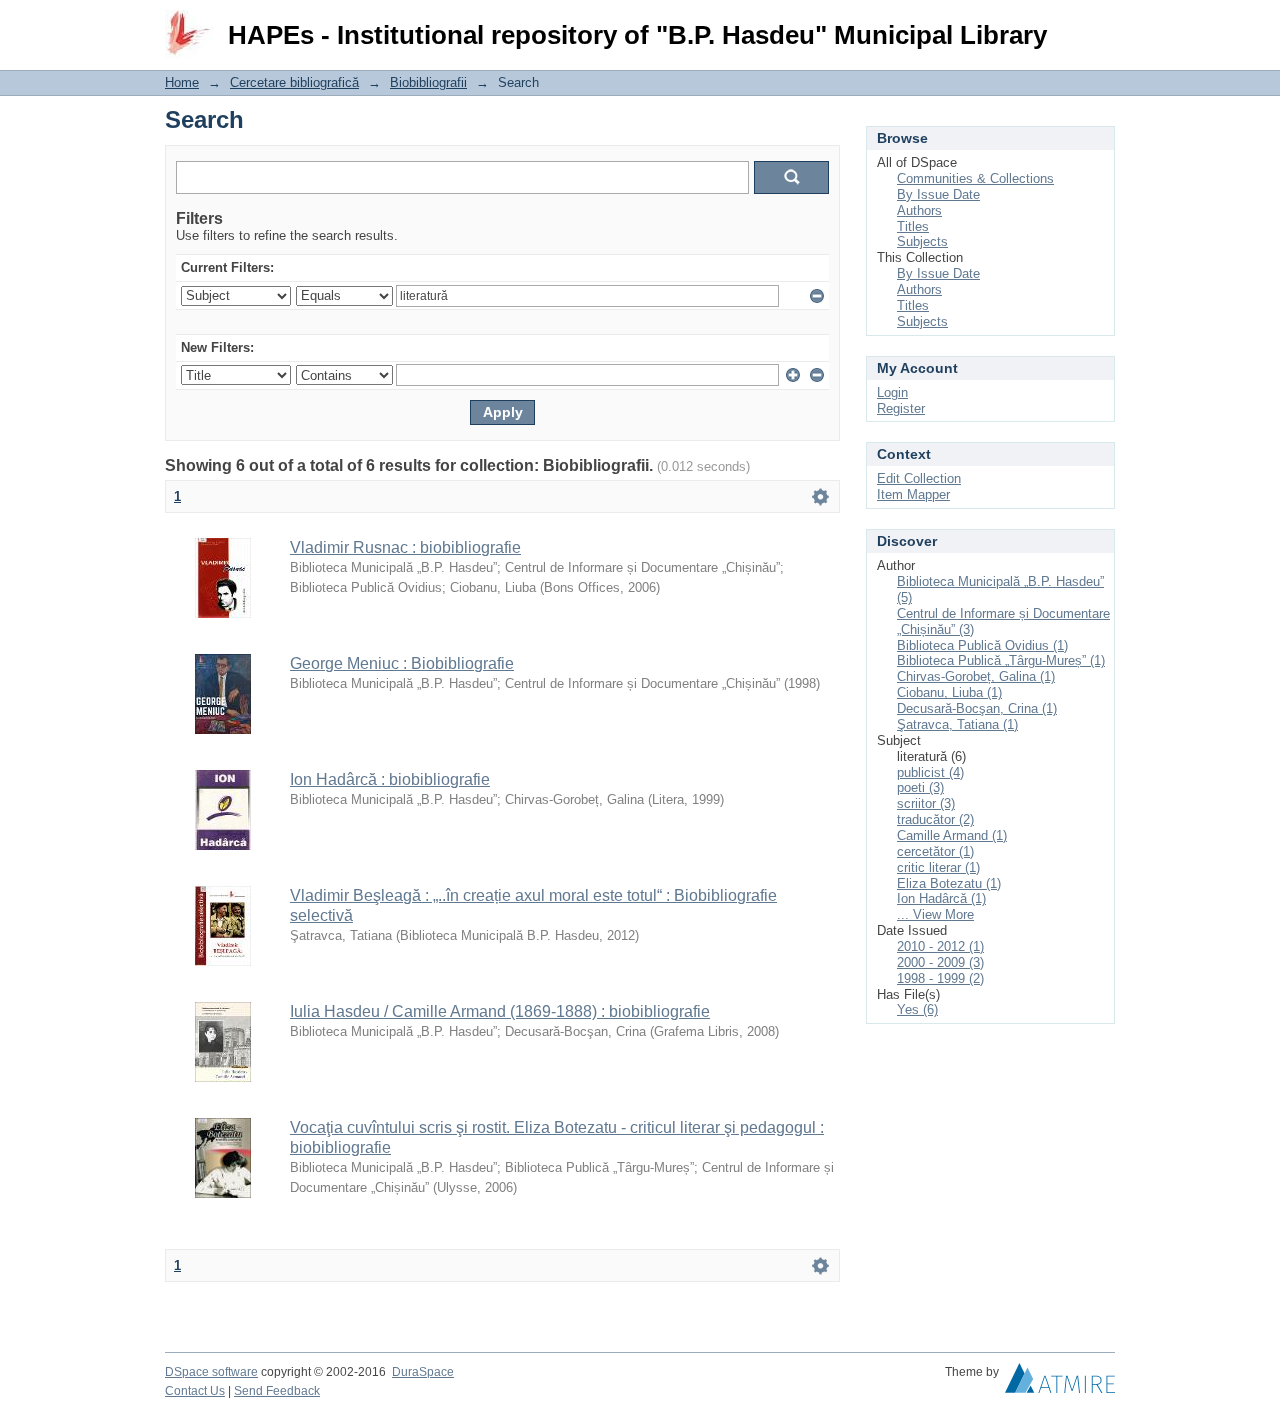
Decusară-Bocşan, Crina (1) (977, 708)
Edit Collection (919, 478)
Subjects (922, 241)
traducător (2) (935, 819)
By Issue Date (938, 194)
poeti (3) (920, 787)
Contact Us (195, 1391)
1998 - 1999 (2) (940, 978)
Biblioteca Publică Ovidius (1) (982, 645)
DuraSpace (423, 1372)
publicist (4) (930, 772)
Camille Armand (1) (952, 835)
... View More (935, 914)
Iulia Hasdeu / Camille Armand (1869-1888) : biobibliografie (500, 1011)
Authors (919, 210)
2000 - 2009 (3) (940, 962)
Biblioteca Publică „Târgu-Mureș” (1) (1001, 660)
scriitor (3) (926, 803)
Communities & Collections (975, 178)
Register (901, 408)
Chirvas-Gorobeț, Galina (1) (976, 676)
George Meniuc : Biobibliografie (402, 663)
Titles (913, 226)
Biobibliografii (428, 82)
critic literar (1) (938, 867)
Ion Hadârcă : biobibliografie (390, 779)
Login (1099, 24)
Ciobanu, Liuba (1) (949, 692)
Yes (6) (917, 1009)
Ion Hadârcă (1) (941, 898)
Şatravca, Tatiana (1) (957, 724)
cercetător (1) (935, 851)
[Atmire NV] (1060, 1383)
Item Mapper (913, 494)
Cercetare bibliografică (294, 82)
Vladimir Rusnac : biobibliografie (405, 547)
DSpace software (211, 1372)
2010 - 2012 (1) (940, 946)
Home (182, 82)
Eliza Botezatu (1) (949, 883)
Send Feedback (277, 1391)
